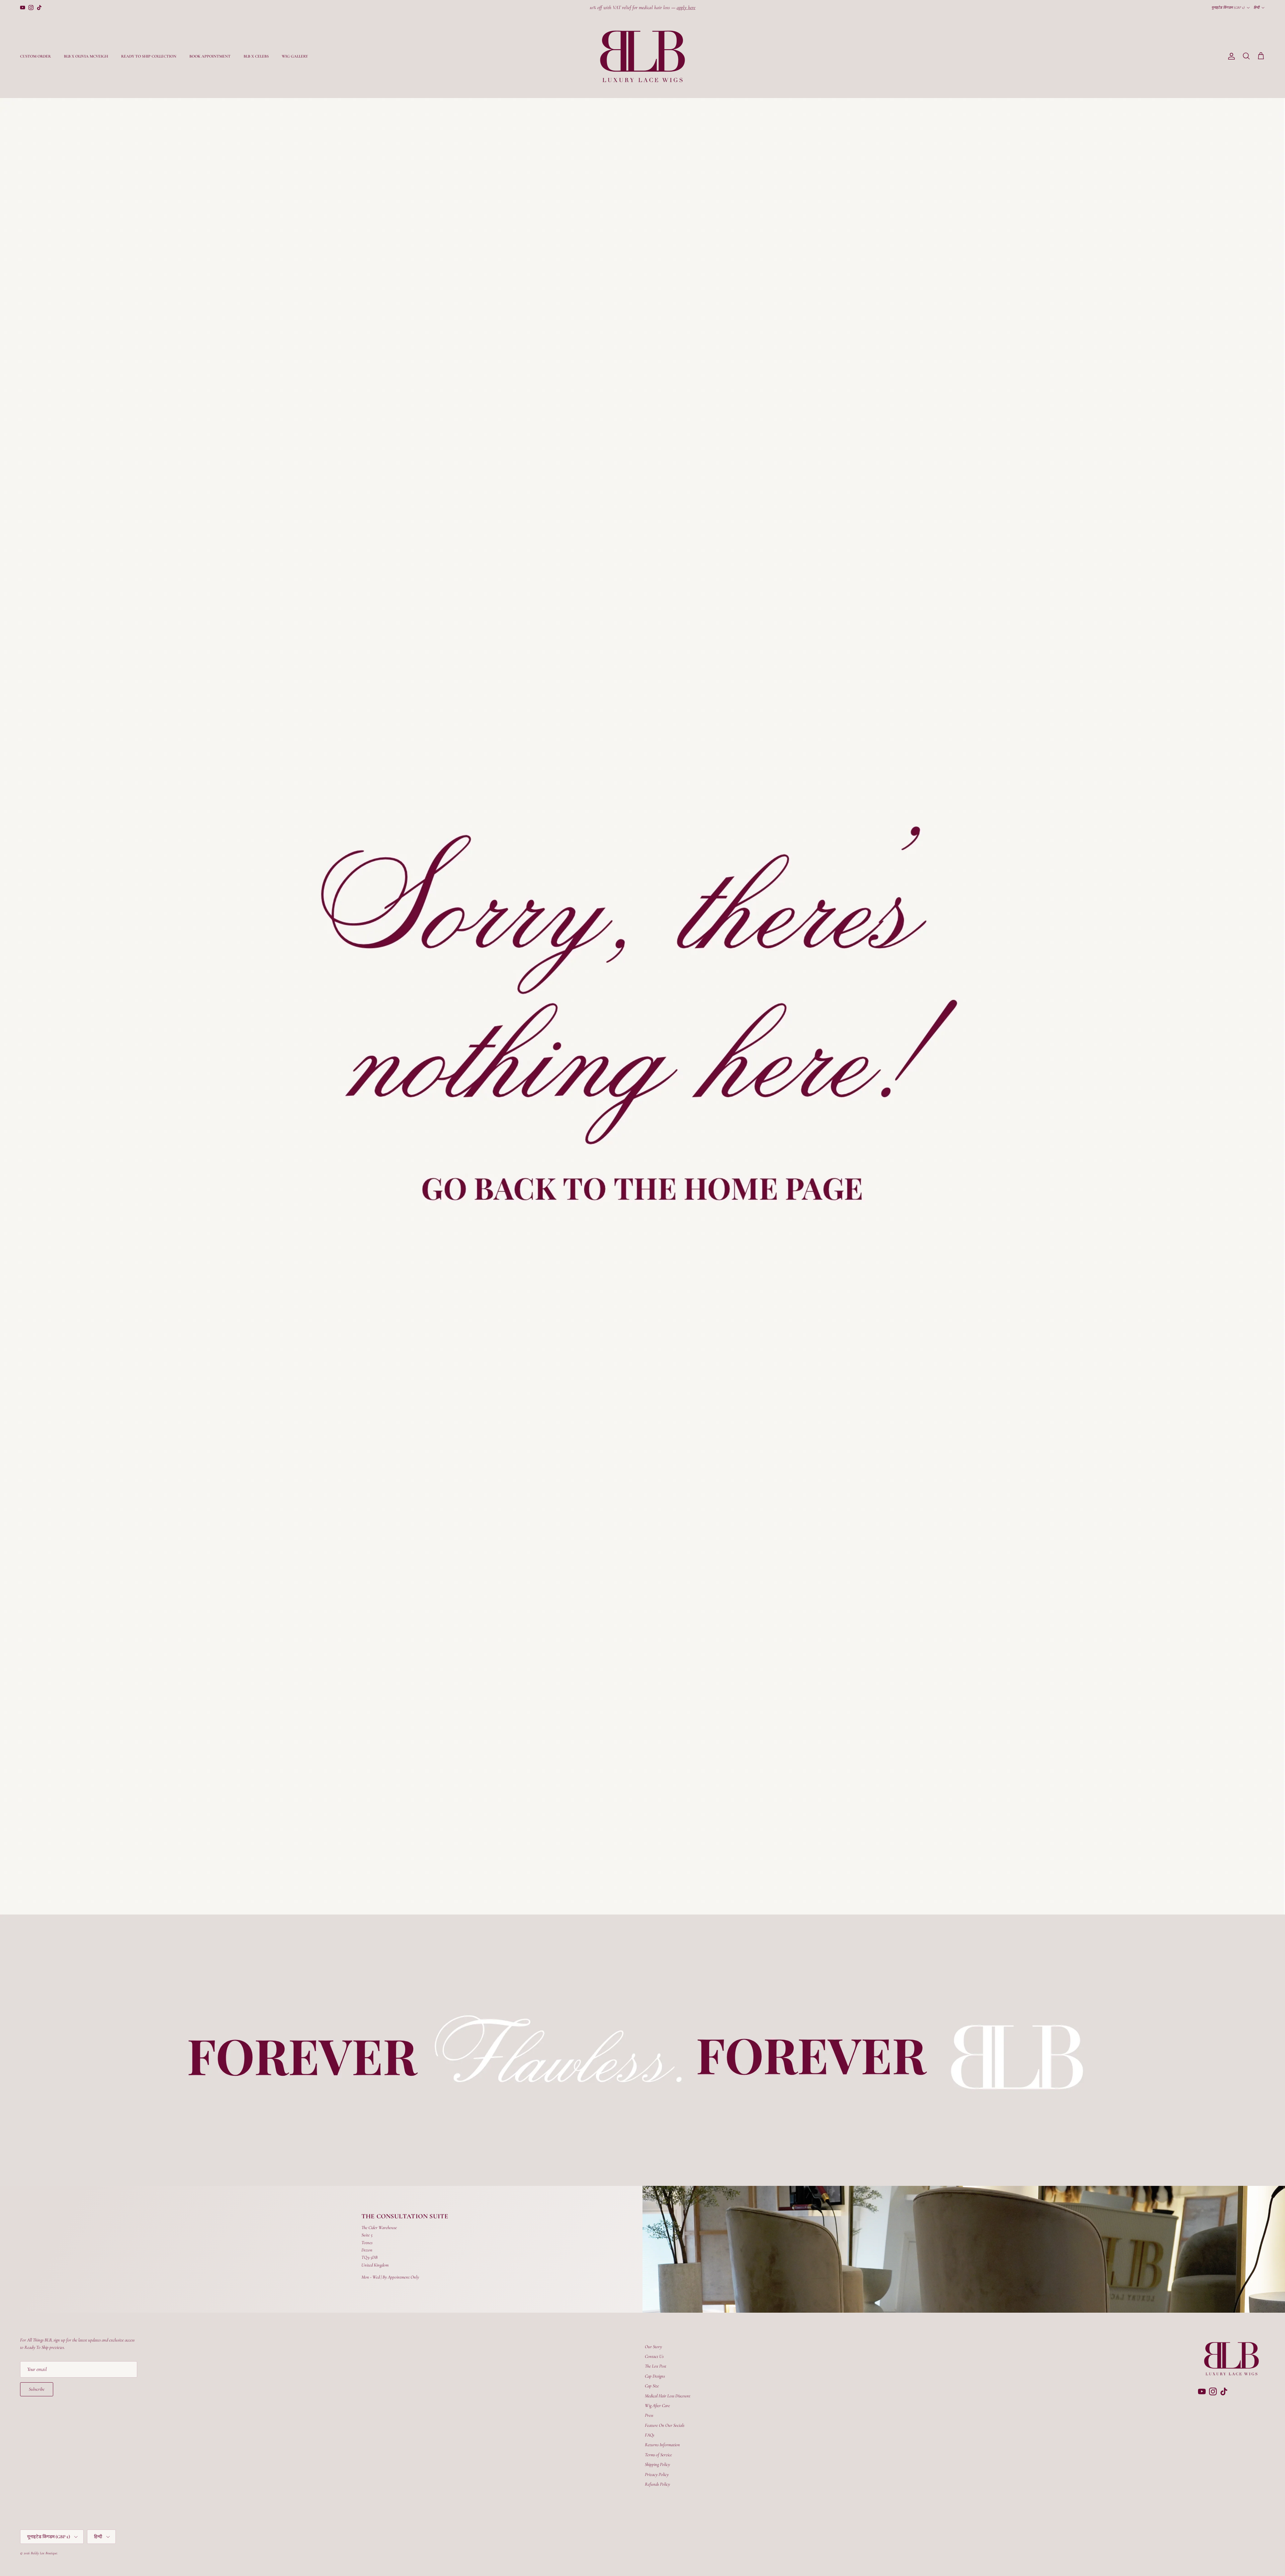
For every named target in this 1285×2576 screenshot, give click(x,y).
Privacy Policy (657, 2474)
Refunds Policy (657, 2484)
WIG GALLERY (295, 56)
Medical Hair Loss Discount (668, 2396)
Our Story (653, 2347)
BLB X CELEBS (256, 56)
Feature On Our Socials (665, 2425)
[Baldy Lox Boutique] (642, 56)
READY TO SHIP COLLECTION (149, 56)
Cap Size (652, 2386)
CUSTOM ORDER (35, 56)
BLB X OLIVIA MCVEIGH (86, 56)
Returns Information (662, 2445)
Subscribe (37, 2389)
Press (649, 2415)
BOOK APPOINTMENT (210, 56)
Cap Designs (655, 2376)
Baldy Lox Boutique (44, 2553)
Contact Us (654, 2356)
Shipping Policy (657, 2464)
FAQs (650, 2435)
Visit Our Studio (658, 7)
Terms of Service (658, 2455)
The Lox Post (656, 2366)
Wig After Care (657, 2406)
